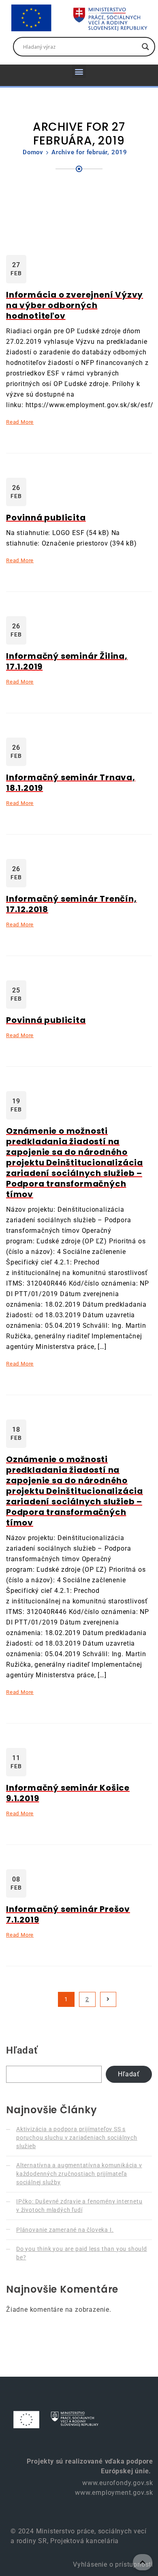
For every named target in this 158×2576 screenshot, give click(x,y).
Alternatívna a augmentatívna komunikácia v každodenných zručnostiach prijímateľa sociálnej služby (79, 2174)
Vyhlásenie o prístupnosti (112, 2564)
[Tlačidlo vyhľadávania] (145, 47)
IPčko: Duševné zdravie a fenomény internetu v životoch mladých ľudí (79, 2206)
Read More (20, 422)
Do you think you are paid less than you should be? (82, 2253)
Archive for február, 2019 (89, 152)
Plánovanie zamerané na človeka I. (65, 2230)
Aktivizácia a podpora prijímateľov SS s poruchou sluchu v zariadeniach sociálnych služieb (77, 2138)
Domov (33, 152)
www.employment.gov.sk (114, 2493)
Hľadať (22, 2050)
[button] (79, 71)
